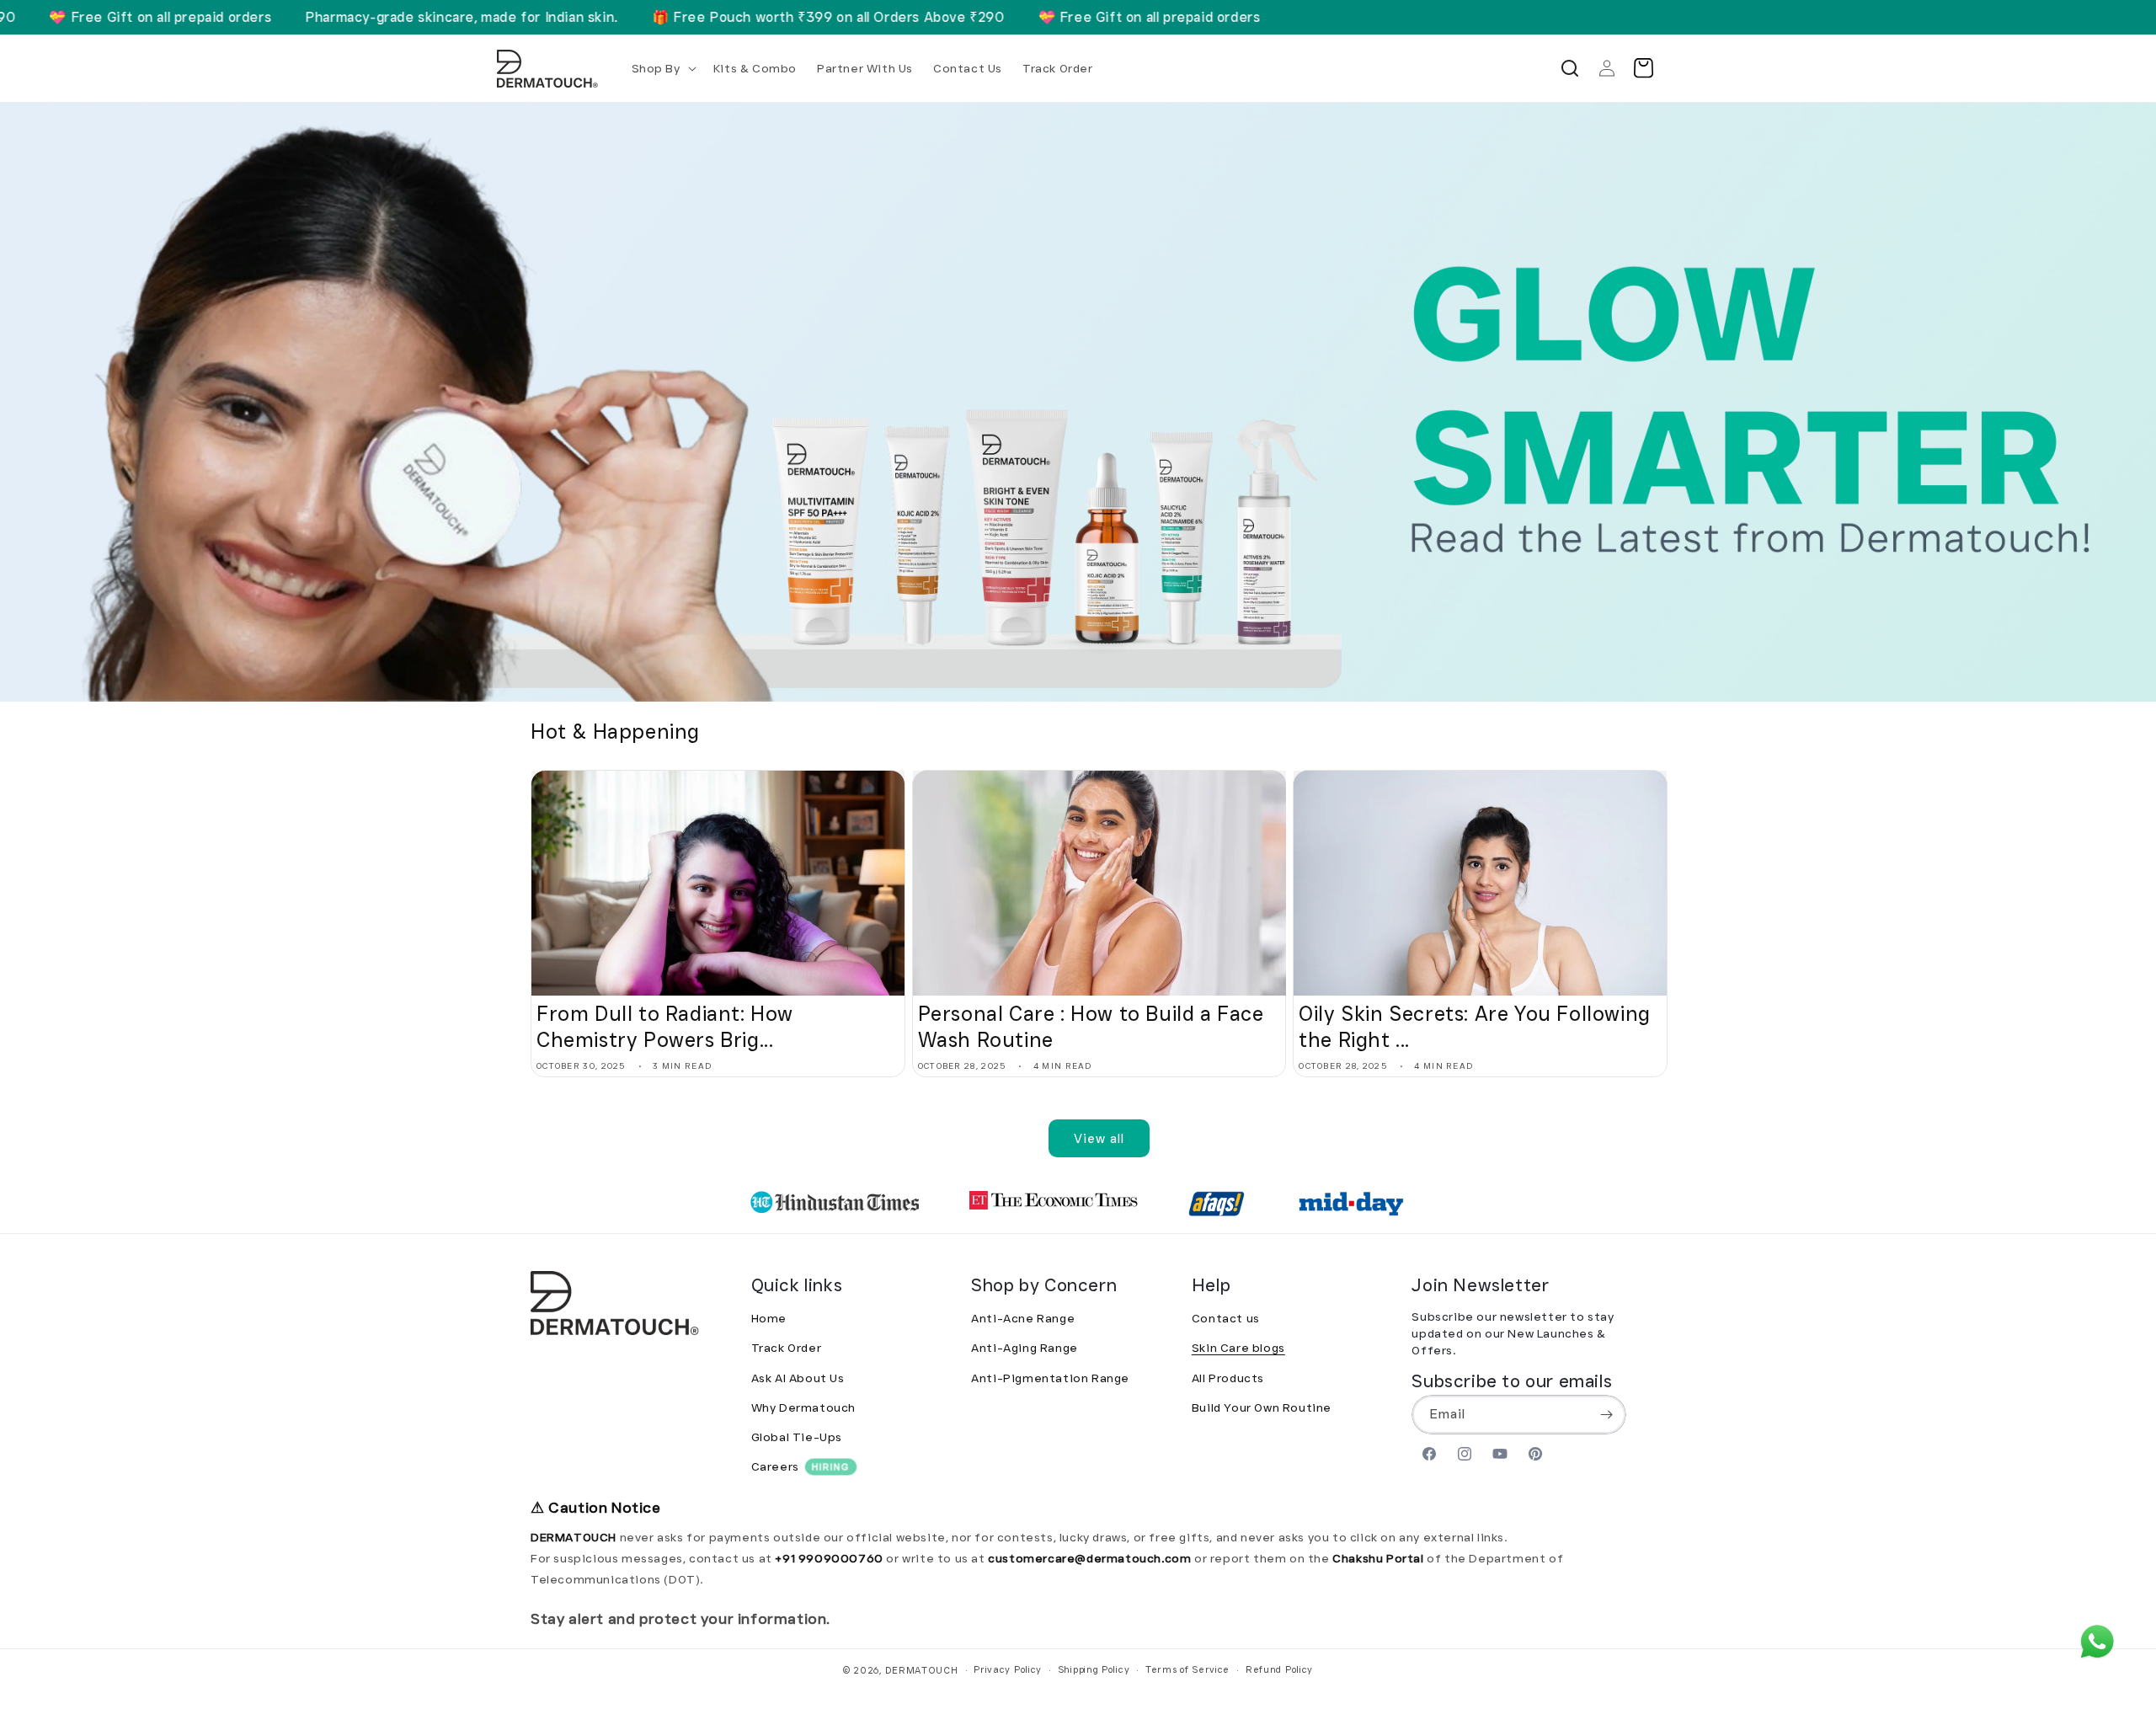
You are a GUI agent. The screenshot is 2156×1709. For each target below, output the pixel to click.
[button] (662, 68)
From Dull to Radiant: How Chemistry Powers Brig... (665, 1027)
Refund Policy (1279, 1669)
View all (1099, 1139)
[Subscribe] (1607, 1415)
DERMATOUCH (922, 1670)
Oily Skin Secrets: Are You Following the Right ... (1475, 1027)
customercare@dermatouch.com (1091, 1558)
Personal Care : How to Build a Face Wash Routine (1091, 1027)
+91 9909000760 (829, 1558)
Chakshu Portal (1380, 1558)
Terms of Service (1187, 1669)
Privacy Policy (1008, 1669)
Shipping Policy (1094, 1669)
